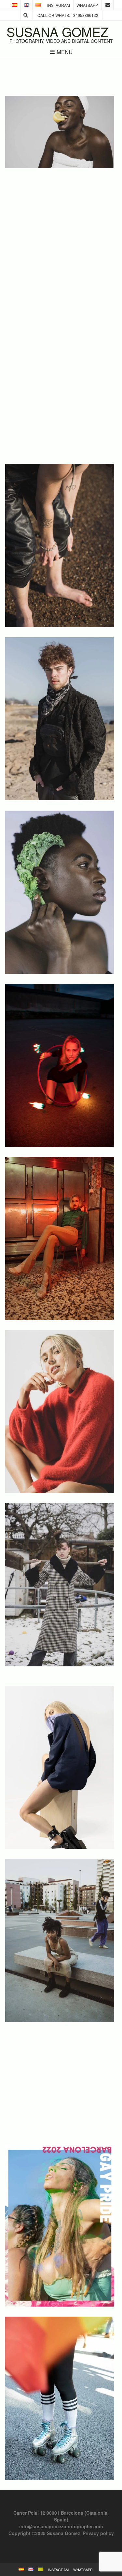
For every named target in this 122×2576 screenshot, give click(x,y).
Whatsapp (87, 5)
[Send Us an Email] (108, 5)
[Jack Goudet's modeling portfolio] (60, 800)
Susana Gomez (57, 32)
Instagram (59, 5)
